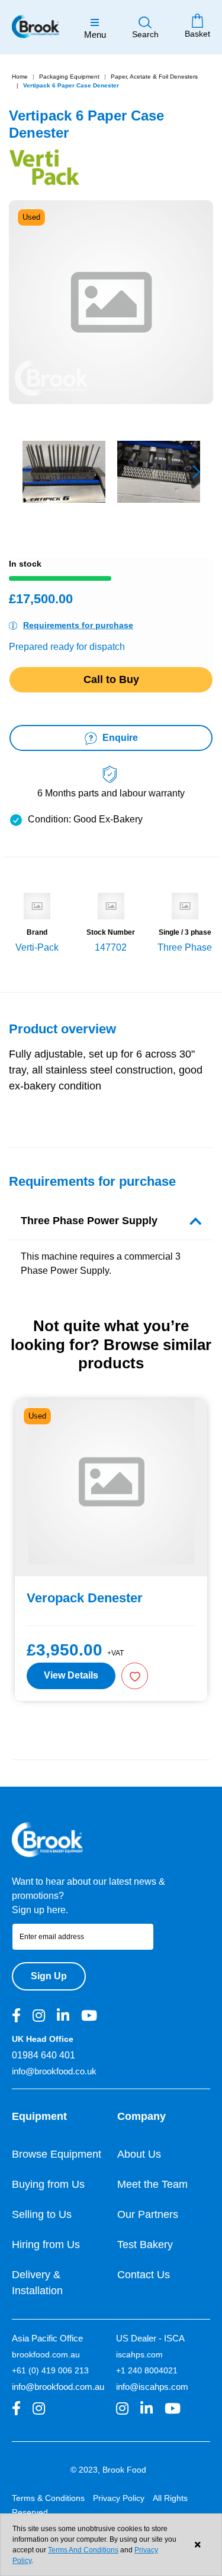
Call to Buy (111, 679)
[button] (196, 472)
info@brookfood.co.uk (54, 2071)
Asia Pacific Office (47, 2338)
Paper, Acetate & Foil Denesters (154, 77)
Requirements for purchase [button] (78, 625)
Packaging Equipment (69, 77)
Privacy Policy (119, 2498)
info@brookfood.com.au (58, 2387)
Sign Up (49, 1976)
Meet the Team (152, 2184)
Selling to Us (42, 2214)
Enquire (119, 738)
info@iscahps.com (152, 2387)
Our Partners (148, 2214)
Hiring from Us (46, 2245)
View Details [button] (71, 1675)
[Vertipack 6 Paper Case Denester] (64, 472)
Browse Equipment (57, 2154)
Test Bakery (145, 2245)
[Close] (197, 2545)
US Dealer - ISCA (150, 2338)
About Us (139, 2154)
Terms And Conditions (83, 2550)
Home (20, 77)
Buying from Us (48, 2184)
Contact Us (144, 2275)
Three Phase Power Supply (89, 1221)
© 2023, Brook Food (108, 2470)
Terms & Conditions (48, 2498)
